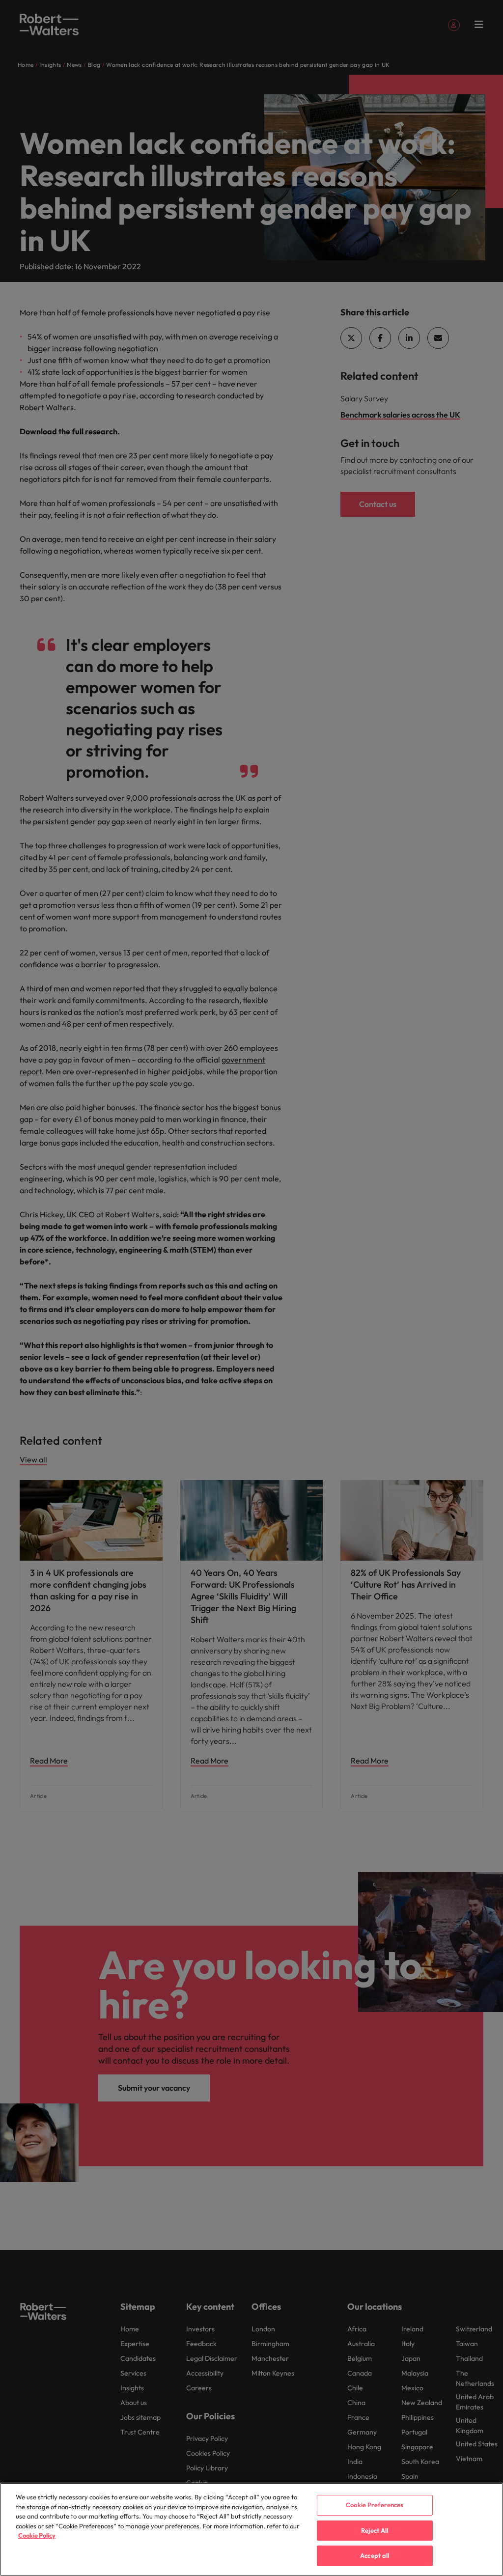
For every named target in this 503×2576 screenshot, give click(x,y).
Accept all (375, 2555)
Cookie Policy (37, 2535)
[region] (251, 2529)
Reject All (375, 2530)
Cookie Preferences (375, 2505)
